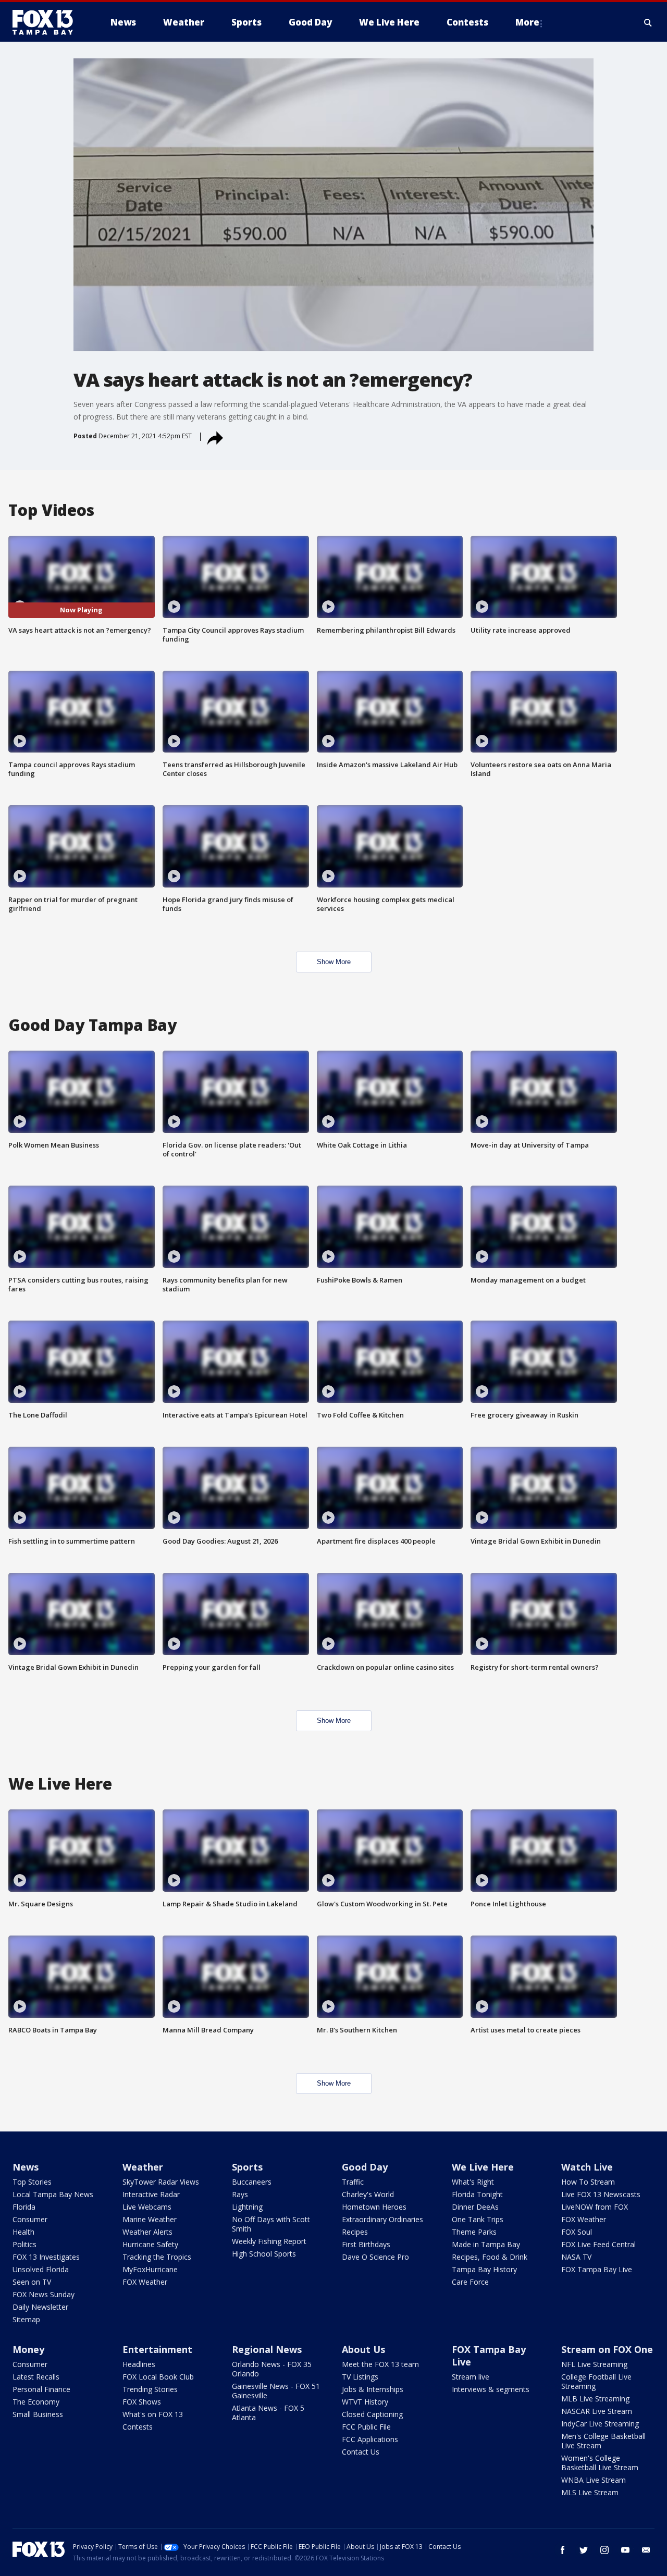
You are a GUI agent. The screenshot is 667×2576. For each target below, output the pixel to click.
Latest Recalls (36, 2377)
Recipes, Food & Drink (490, 2257)
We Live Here (483, 2167)
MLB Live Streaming (595, 2399)
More (527, 22)
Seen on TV (32, 2282)
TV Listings (360, 2377)
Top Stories (32, 2182)
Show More (334, 962)
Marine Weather (150, 2219)
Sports (247, 2167)
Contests (138, 2427)
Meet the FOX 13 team (380, 2364)
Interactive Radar (151, 2194)
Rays (240, 2194)
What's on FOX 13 (153, 2414)
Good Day (365, 2167)
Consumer (30, 2219)
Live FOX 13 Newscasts (601, 2194)
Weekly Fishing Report (269, 2241)
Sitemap (26, 2319)
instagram (604, 2550)
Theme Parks (474, 2232)
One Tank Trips (478, 2219)
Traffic (353, 2182)
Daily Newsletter (40, 2307)
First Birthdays (366, 2244)
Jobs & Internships (373, 2389)
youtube (625, 2550)
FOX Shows (142, 2402)
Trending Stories (150, 2389)
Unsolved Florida (41, 2269)
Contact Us (361, 2452)
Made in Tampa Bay (486, 2244)
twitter (584, 2550)
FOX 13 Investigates (46, 2257)
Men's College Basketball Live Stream (603, 2441)
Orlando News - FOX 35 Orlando (272, 2369)
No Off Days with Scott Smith (271, 2224)
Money (28, 2349)
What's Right (473, 2182)
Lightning (247, 2207)
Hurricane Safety (150, 2244)
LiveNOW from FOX (595, 2207)
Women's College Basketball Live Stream (600, 2463)
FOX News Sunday (44, 2294)
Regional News (267, 2349)
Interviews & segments (491, 2389)
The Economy (36, 2402)
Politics (24, 2244)
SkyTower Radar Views (161, 2182)
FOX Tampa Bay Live (597, 2269)
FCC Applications (370, 2439)
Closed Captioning (372, 2414)
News (26, 2167)
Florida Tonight (477, 2194)
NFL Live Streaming (594, 2364)
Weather (143, 2167)
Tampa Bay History (484, 2269)
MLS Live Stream (590, 2492)
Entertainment (157, 2349)
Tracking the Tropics (157, 2257)
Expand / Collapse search (648, 22)
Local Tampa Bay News (53, 2194)
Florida (24, 2207)
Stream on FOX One (607, 2349)
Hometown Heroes (374, 2207)
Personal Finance (41, 2389)
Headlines (139, 2364)
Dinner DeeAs (475, 2207)
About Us (363, 2349)
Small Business (38, 2414)
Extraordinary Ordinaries (382, 2219)
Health (23, 2232)
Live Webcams (147, 2207)
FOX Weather (145, 2282)
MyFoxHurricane (150, 2269)
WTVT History (365, 2402)
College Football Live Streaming (596, 2381)
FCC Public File (366, 2427)
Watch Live (587, 2167)
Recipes (355, 2232)
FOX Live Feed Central (598, 2244)
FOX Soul (577, 2232)
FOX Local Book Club (158, 2377)
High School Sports (264, 2254)
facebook (563, 2550)
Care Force (470, 2282)
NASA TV (576, 2257)
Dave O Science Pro (375, 2257)
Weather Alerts (147, 2232)
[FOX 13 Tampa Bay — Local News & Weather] (47, 22)
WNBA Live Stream (594, 2480)
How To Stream (588, 2182)
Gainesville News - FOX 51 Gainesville (276, 2391)
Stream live (471, 2377)
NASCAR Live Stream (597, 2411)
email (646, 2550)
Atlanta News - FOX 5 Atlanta (268, 2413)
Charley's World (368, 2194)
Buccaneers (252, 2182)
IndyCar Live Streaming (600, 2424)
